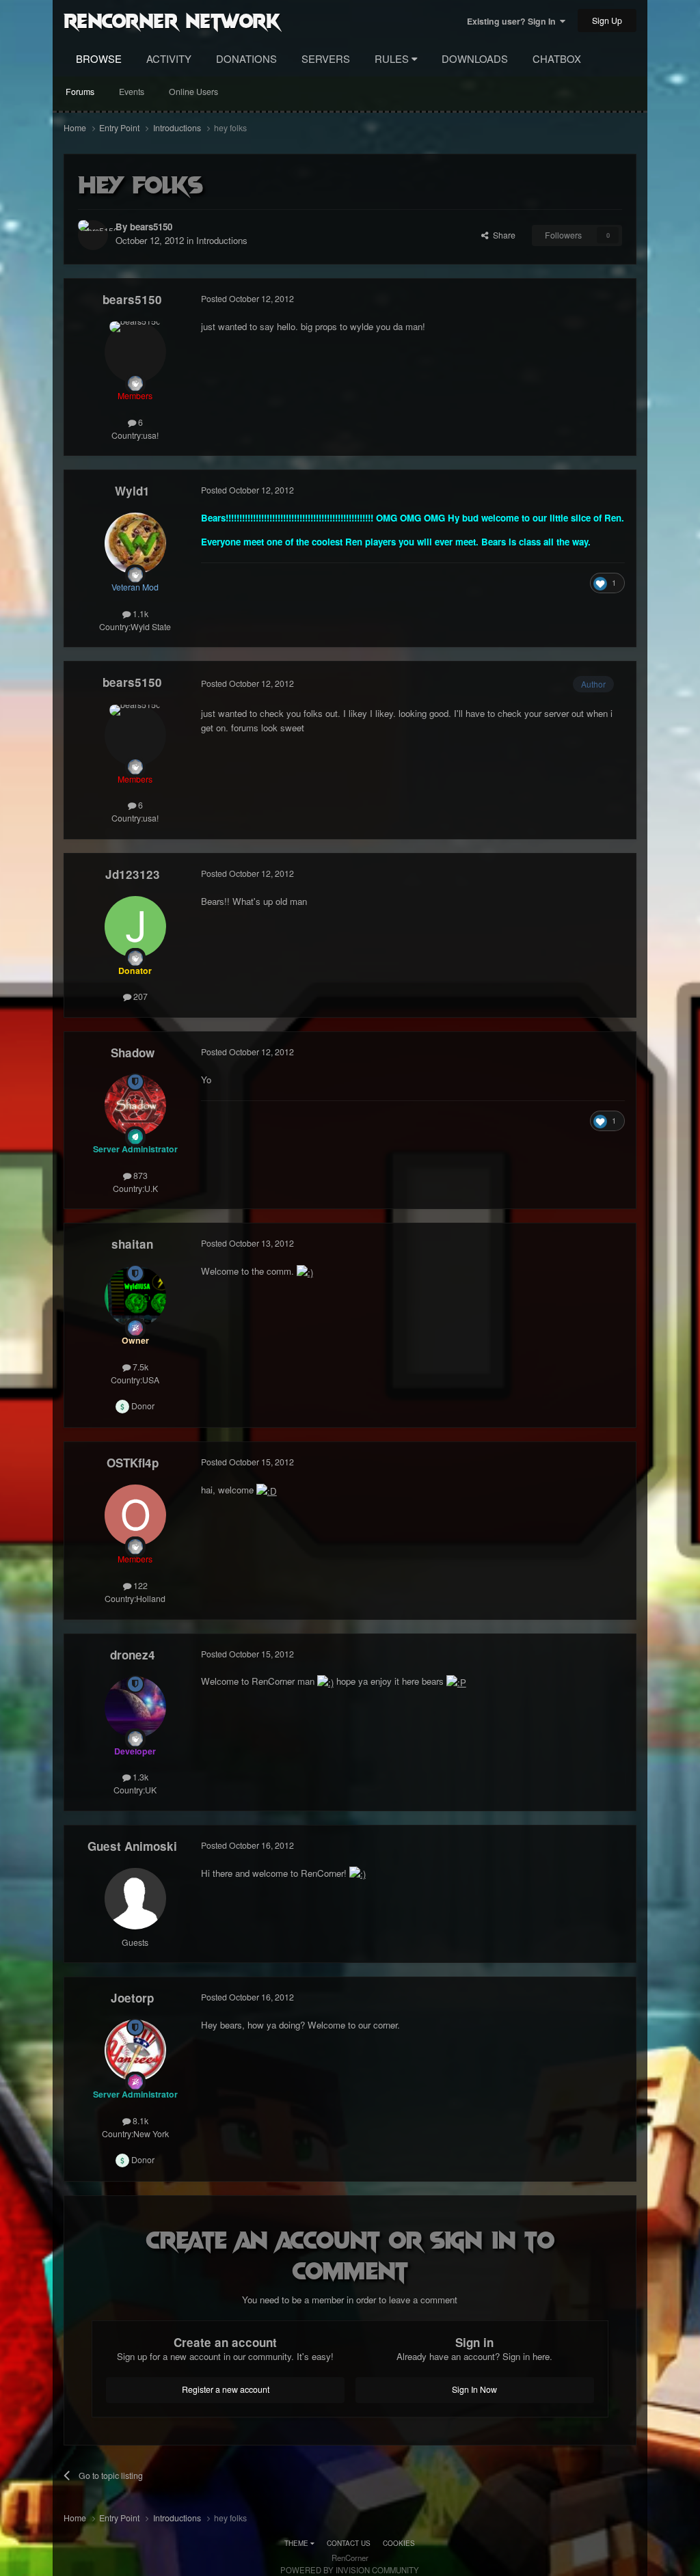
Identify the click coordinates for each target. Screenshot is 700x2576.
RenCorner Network (172, 20)
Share (502, 235)
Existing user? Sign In (513, 21)
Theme (297, 2543)
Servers (326, 58)
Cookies (399, 2543)
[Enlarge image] (305, 1271)
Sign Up (607, 21)
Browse (99, 58)
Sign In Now (474, 2389)
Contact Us (349, 2543)
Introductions (222, 240)
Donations (246, 58)
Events (132, 92)
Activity (169, 58)
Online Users (193, 92)
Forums (80, 92)
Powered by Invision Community (350, 2570)
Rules (393, 58)
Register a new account (226, 2389)
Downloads (475, 58)
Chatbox (557, 58)
